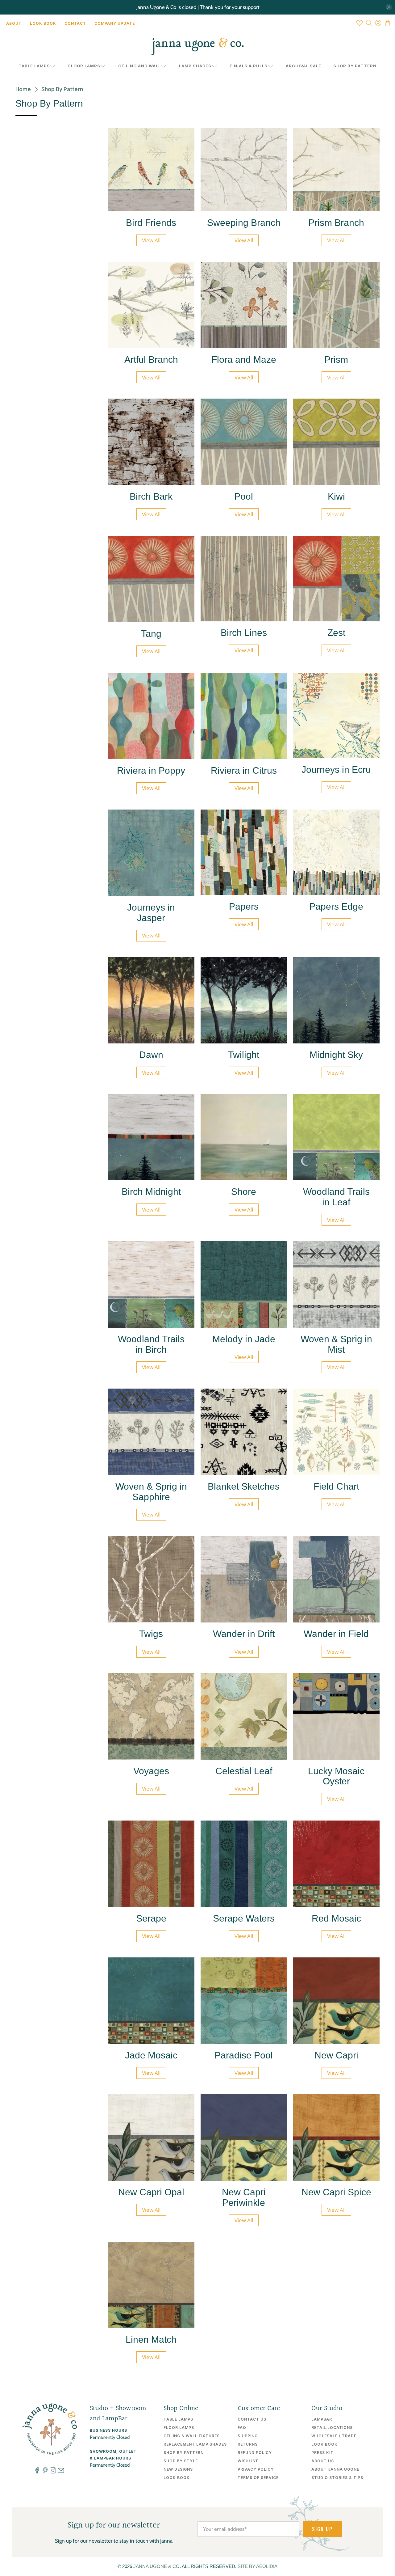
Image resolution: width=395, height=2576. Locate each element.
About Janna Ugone (335, 2469)
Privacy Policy (256, 2469)
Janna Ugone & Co (156, 2566)
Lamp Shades (195, 66)
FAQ (242, 2428)
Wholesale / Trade (334, 2436)
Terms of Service (258, 2478)
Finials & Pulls (249, 66)
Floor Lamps (84, 66)
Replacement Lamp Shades (195, 2444)
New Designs (178, 2469)
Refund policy (255, 2453)
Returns (248, 2444)
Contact (75, 23)
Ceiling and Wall (139, 66)
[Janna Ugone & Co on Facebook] (37, 2472)
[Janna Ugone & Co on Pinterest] (45, 2472)
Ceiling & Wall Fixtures (192, 2436)
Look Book (43, 23)
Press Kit (322, 2453)
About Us (323, 2461)
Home (23, 89)
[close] (389, 7)
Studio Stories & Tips (337, 2478)
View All (151, 240)
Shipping (248, 2436)
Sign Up (322, 2529)
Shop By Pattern (355, 66)
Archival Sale (304, 66)
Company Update (115, 23)
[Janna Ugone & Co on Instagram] (53, 2472)
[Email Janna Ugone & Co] (61, 2472)
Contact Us (252, 2419)
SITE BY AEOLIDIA (258, 2566)
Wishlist (248, 2461)
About (14, 23)
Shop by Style (181, 2461)
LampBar (322, 2419)
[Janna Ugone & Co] (197, 46)
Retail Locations (332, 2428)
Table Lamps (34, 66)
